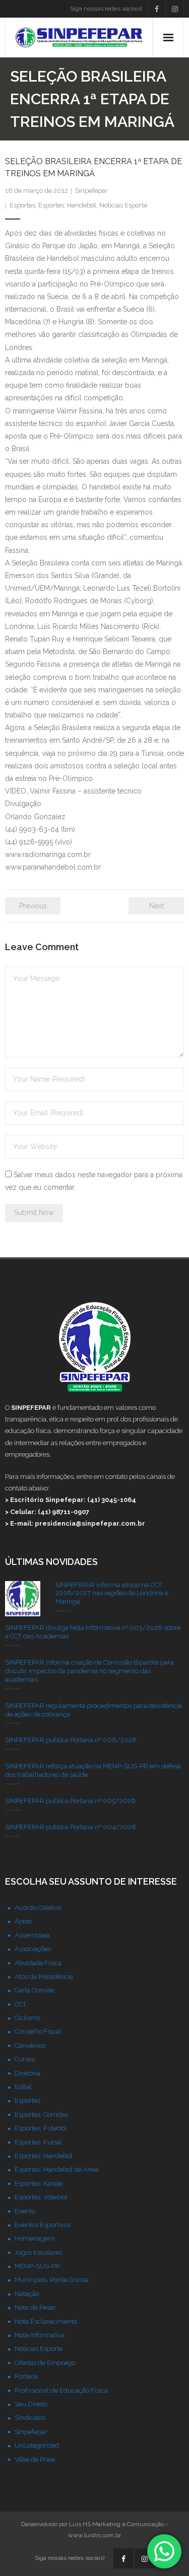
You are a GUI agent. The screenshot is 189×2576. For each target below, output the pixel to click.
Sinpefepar (91, 191)
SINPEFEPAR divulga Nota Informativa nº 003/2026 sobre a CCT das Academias (93, 1632)
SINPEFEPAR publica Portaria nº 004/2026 (71, 1827)
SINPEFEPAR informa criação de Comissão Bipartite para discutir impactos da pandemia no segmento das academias (89, 1671)
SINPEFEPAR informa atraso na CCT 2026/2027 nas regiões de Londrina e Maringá (112, 1593)
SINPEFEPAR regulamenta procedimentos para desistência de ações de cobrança (93, 1710)
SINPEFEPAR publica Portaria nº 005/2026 (70, 1801)
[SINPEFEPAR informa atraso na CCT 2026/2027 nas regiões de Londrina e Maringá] (23, 1599)
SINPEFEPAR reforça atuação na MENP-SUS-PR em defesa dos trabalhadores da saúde (93, 1770)
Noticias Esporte (123, 205)
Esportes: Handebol (67, 205)
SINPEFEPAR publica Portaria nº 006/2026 (71, 1740)
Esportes (22, 205)
